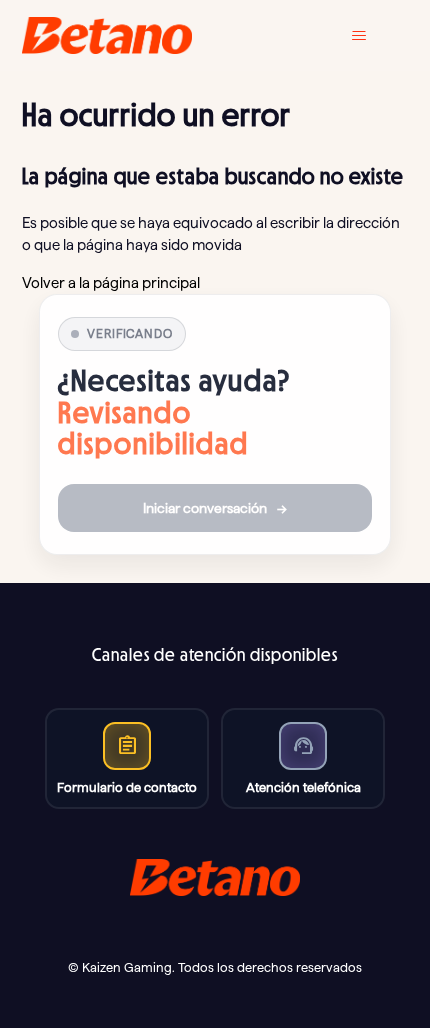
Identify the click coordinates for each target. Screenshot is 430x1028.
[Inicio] (107, 35)
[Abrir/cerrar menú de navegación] (373, 36)
